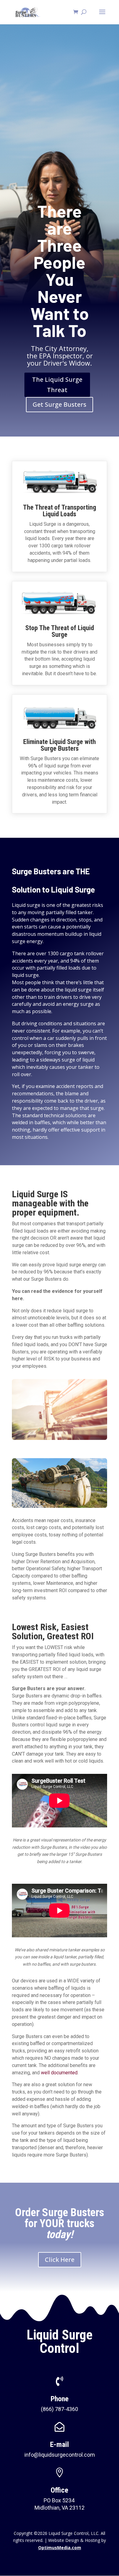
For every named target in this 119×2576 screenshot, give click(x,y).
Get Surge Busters (60, 404)
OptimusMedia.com (60, 2548)
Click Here (60, 2260)
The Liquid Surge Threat (57, 385)
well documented (59, 2073)
